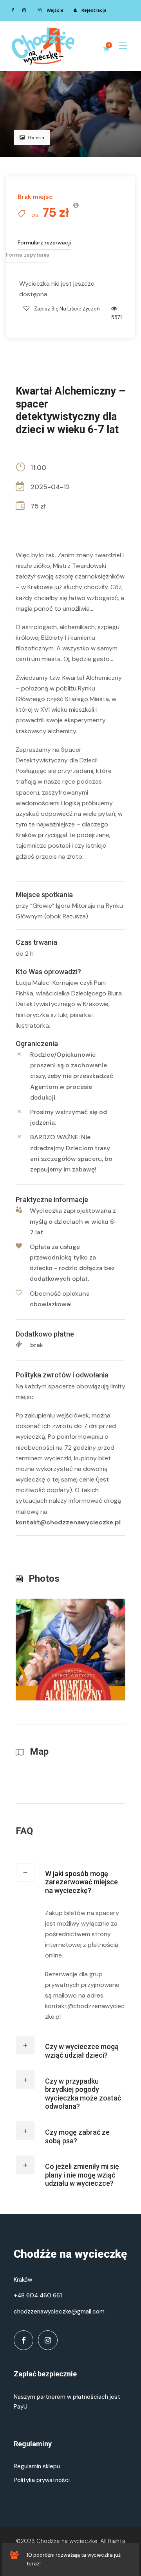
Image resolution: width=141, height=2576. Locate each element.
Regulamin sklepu (37, 2466)
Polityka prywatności (42, 2480)
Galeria (36, 138)
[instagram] (24, 10)
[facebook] (13, 10)
